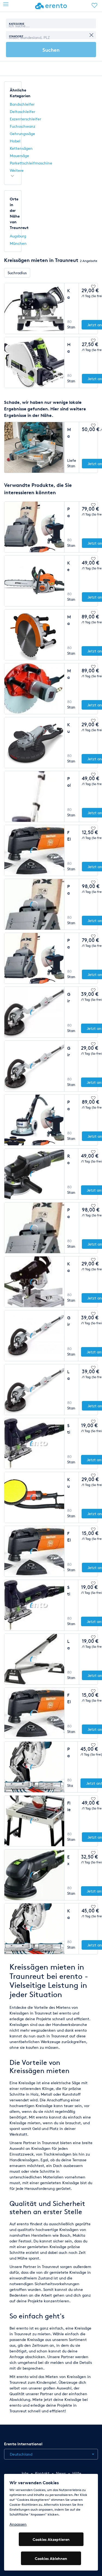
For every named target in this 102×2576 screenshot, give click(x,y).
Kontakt (42, 2473)
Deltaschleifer (22, 112)
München (18, 243)
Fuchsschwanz (23, 126)
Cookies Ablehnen (51, 2558)
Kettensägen (21, 148)
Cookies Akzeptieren (51, 2539)
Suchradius (17, 273)
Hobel (15, 141)
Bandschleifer (22, 104)
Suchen (51, 50)
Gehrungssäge (22, 134)
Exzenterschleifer (25, 119)
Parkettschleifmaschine (31, 163)
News (61, 2473)
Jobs (25, 2473)
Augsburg (18, 236)
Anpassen (18, 2524)
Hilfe (77, 2473)
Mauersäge (19, 156)
